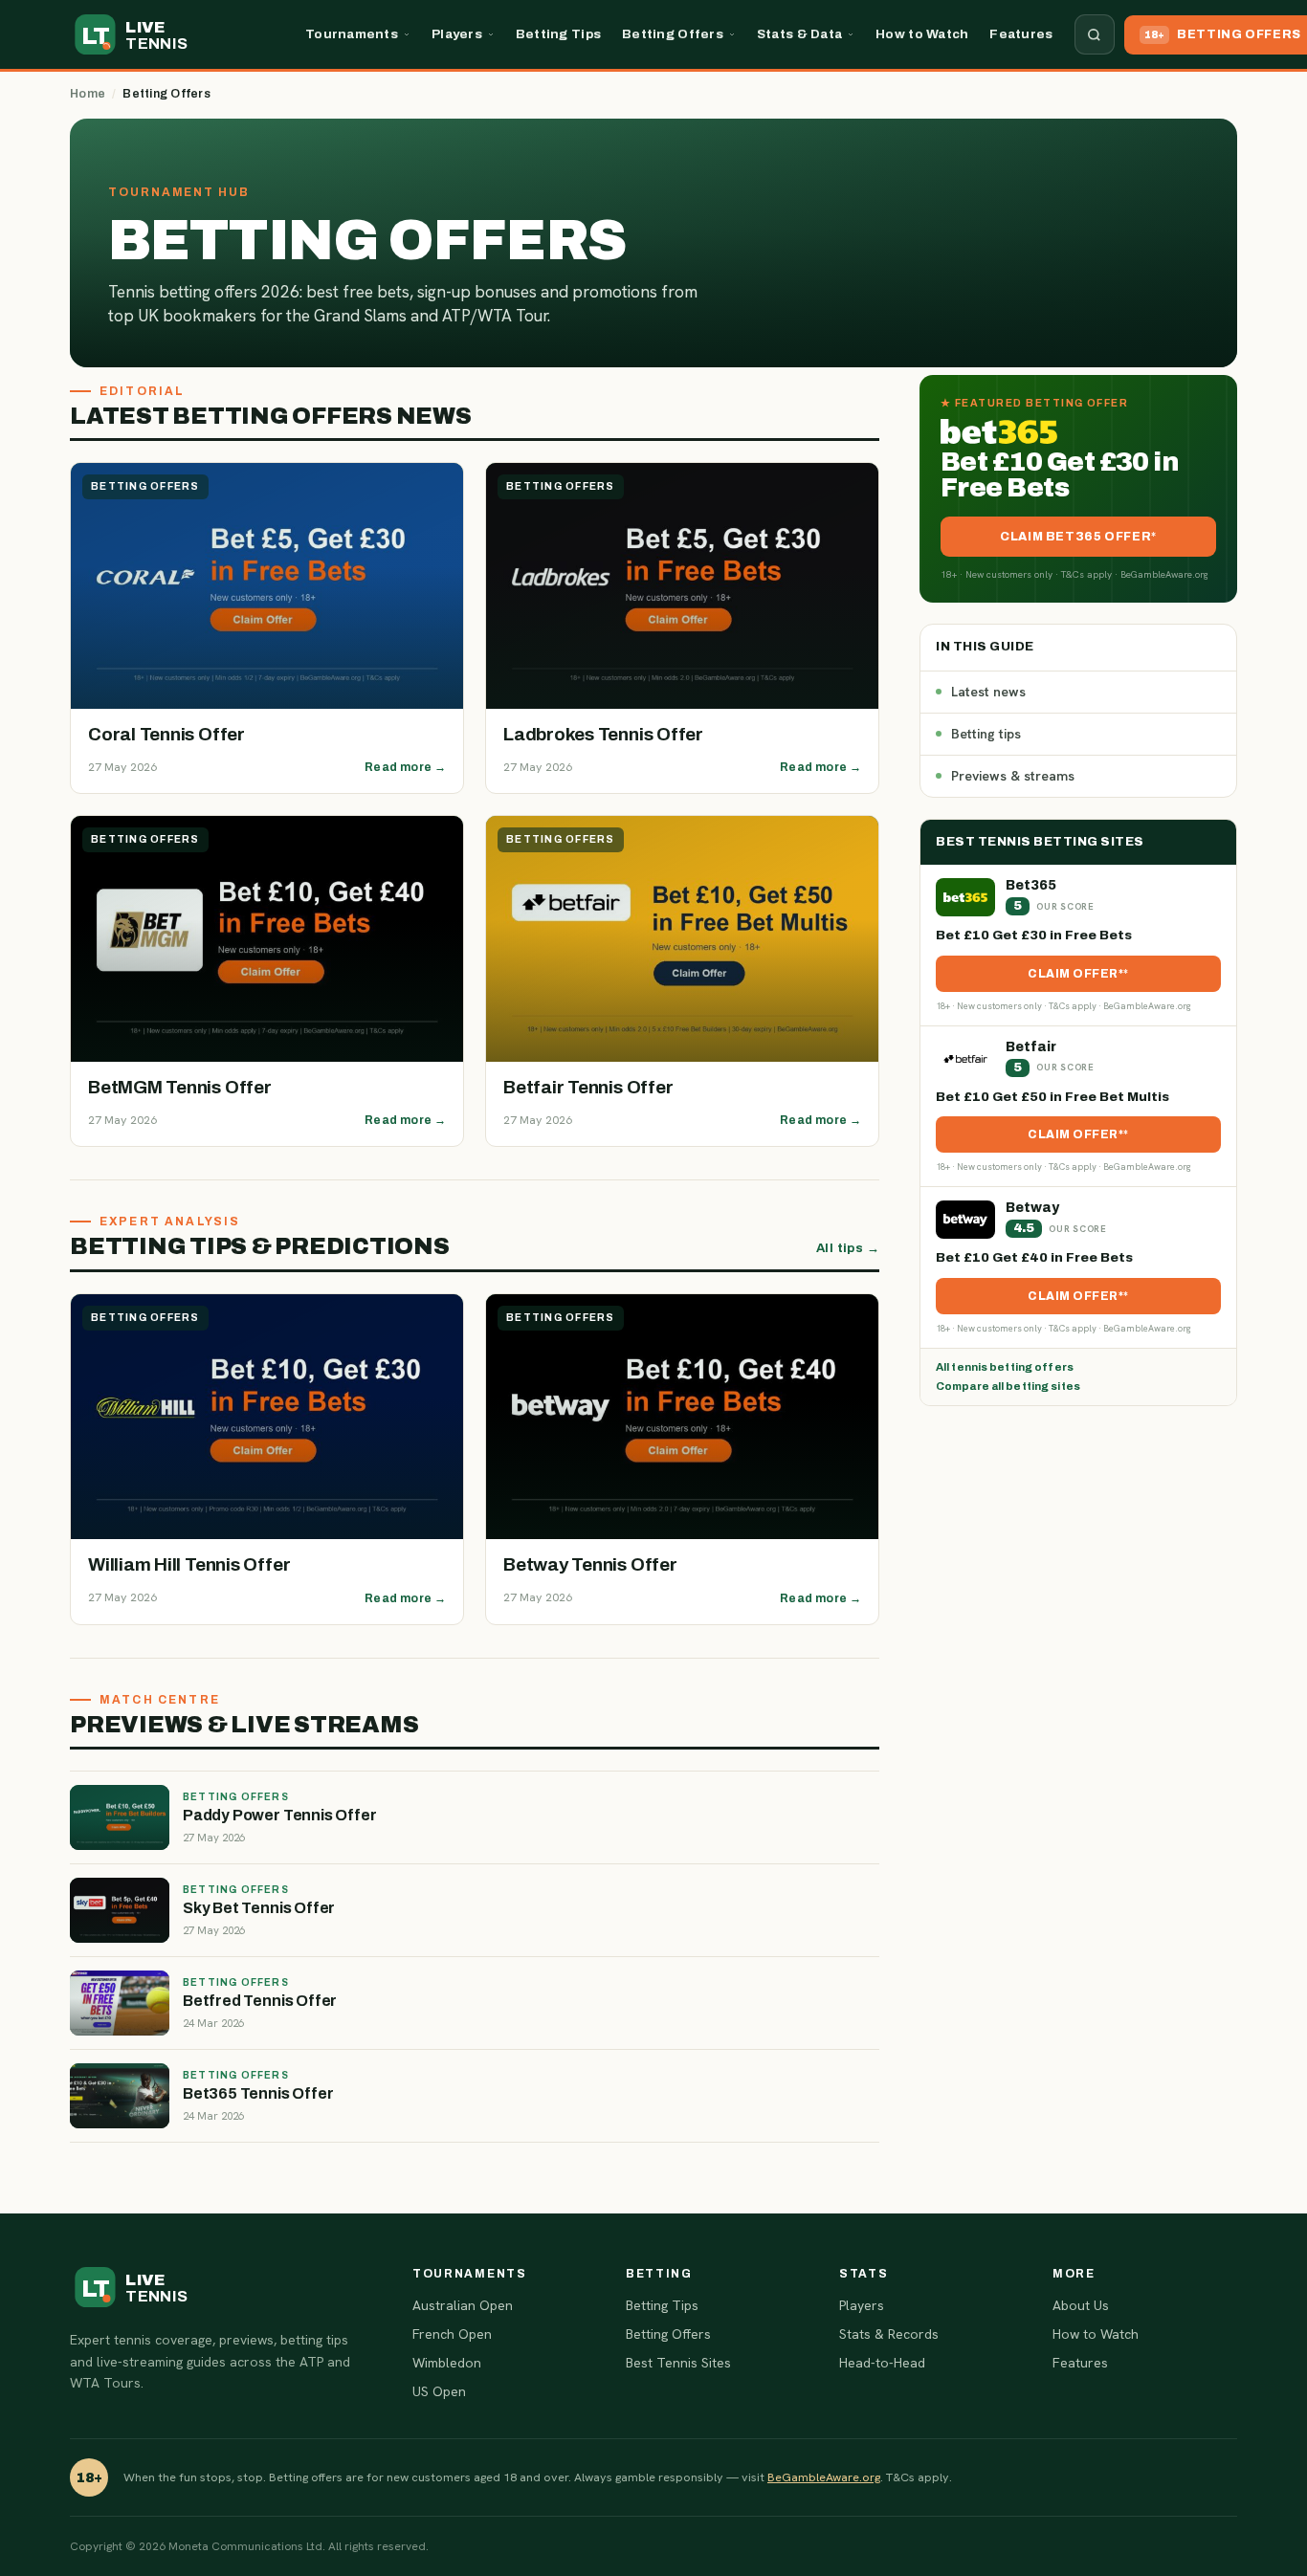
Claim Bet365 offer (1075, 537)
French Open (452, 2334)
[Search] (1095, 34)
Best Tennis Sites (678, 2363)
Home (88, 94)
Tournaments (352, 34)
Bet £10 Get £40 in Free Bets (1034, 1257)
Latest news (988, 692)
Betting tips (986, 734)
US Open (439, 2391)
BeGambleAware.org (824, 2477)
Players (457, 34)
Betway (1032, 1208)
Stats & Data (799, 34)
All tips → (848, 1248)
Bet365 (1031, 885)
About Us (1081, 2305)
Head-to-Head (882, 2363)
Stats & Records (889, 2334)
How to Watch (922, 34)
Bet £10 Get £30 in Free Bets (1034, 935)
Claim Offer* (1075, 974)
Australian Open (463, 2305)
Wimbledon (447, 2363)
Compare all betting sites (1008, 1386)
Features (1021, 34)
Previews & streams (1013, 776)
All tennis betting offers (1005, 1367)
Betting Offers (673, 34)
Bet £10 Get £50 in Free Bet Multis (1052, 1097)
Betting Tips (558, 34)
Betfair (1031, 1047)
